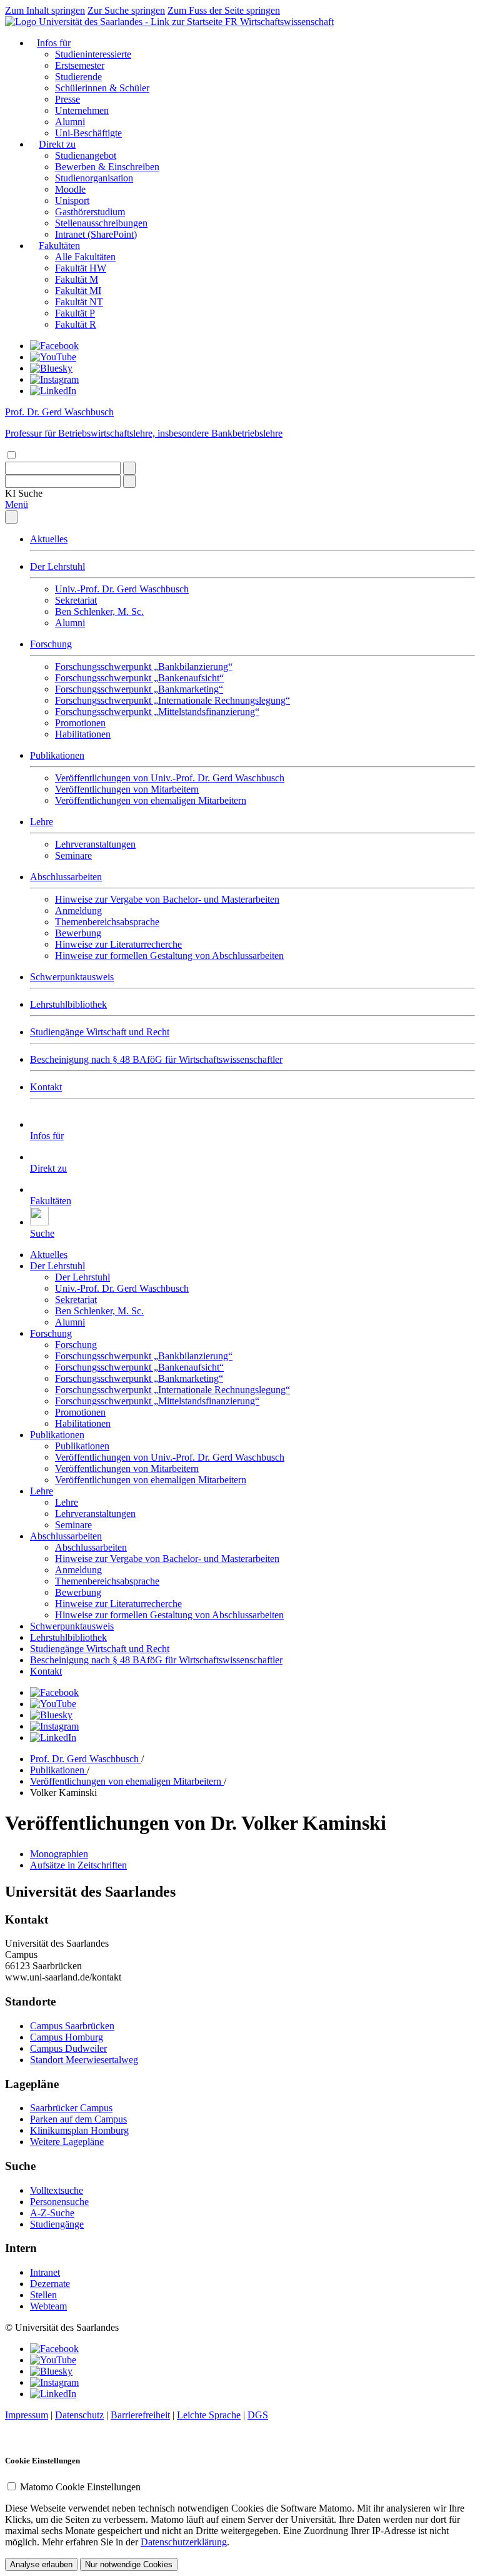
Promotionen (80, 723)
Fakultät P (75, 313)
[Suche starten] (129, 468)
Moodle (70, 189)
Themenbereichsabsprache (107, 922)
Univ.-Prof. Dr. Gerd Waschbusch (122, 589)
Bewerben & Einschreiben (107, 167)
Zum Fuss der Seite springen (224, 10)
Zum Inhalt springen (45, 10)
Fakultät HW (81, 268)
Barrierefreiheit (140, 2415)
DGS (258, 2415)
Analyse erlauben (41, 2564)
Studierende (78, 77)
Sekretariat (76, 600)
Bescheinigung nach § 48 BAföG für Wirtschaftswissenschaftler (156, 1059)
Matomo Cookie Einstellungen (80, 2487)
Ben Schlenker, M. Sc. (99, 611)
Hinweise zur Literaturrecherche (118, 944)
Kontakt (46, 1087)
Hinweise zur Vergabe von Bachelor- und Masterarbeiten (167, 899)
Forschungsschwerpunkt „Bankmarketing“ (139, 689)
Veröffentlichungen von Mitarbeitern (127, 789)
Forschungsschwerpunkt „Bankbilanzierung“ (144, 667)
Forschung (51, 644)
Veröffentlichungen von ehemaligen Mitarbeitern (151, 800)
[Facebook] (54, 346)
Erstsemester (80, 65)
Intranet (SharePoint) (96, 234)
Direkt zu (57, 144)
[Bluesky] (51, 368)
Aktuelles (49, 539)
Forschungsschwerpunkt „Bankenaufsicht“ (139, 678)
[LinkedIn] (53, 391)
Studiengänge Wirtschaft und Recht (100, 1032)
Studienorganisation (94, 178)
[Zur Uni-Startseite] (115, 22)
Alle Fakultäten (85, 257)
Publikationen (57, 755)
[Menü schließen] (11, 517)
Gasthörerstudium (90, 212)
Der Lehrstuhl (57, 566)
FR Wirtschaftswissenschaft (279, 22)
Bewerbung (78, 933)
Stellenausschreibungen (101, 223)
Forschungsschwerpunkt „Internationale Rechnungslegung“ (172, 700)
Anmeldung (78, 910)
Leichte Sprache (209, 2415)
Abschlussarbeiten (66, 877)
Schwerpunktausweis (72, 977)
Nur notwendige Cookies (129, 2564)
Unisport (72, 200)
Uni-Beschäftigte (88, 133)
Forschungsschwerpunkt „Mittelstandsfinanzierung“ (157, 712)
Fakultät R (76, 324)
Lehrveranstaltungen (95, 844)
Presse (67, 99)
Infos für (54, 43)
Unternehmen (82, 110)
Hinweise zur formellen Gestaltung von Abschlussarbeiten (169, 956)
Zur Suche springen (126, 10)
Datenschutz (79, 2415)
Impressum (27, 2415)
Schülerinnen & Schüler (102, 88)
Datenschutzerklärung (184, 2542)
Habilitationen (83, 734)
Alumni (70, 122)
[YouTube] (53, 357)
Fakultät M (77, 279)
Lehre (42, 822)
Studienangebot (86, 155)
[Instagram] (54, 379)
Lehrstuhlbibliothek (68, 1004)
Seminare (73, 855)
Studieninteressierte (93, 54)
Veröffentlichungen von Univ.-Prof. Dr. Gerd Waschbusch (170, 778)
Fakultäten (59, 246)
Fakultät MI (78, 291)
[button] (24, 493)
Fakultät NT (79, 302)
